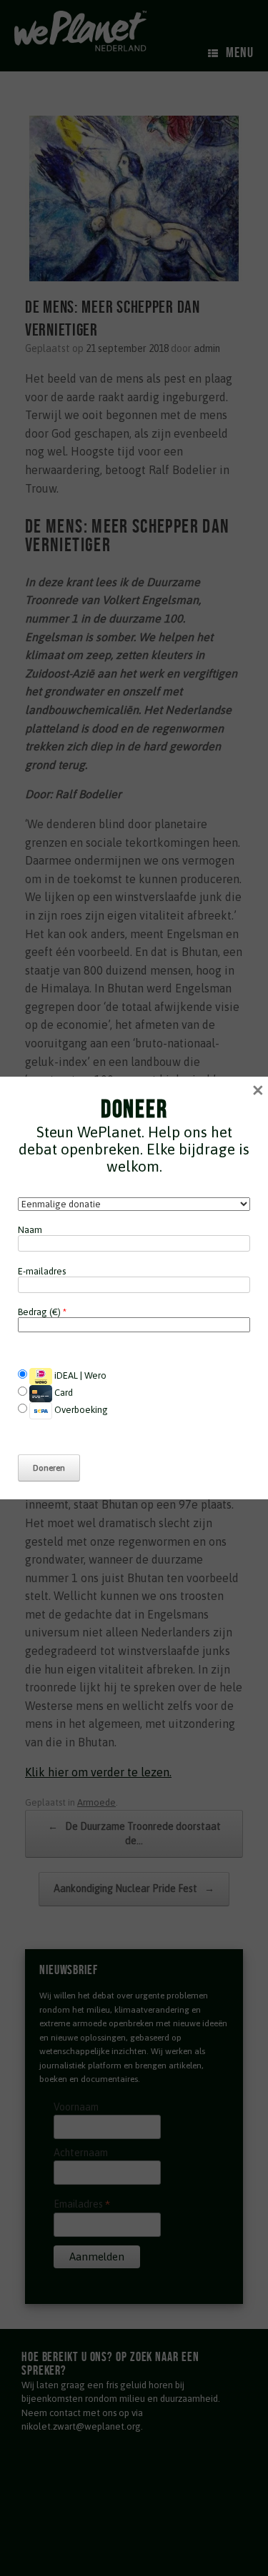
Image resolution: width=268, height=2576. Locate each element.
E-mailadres (42, 1271)
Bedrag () (42, 1312)
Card (63, 1393)
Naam (30, 1230)
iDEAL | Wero (79, 1375)
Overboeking (80, 1410)
